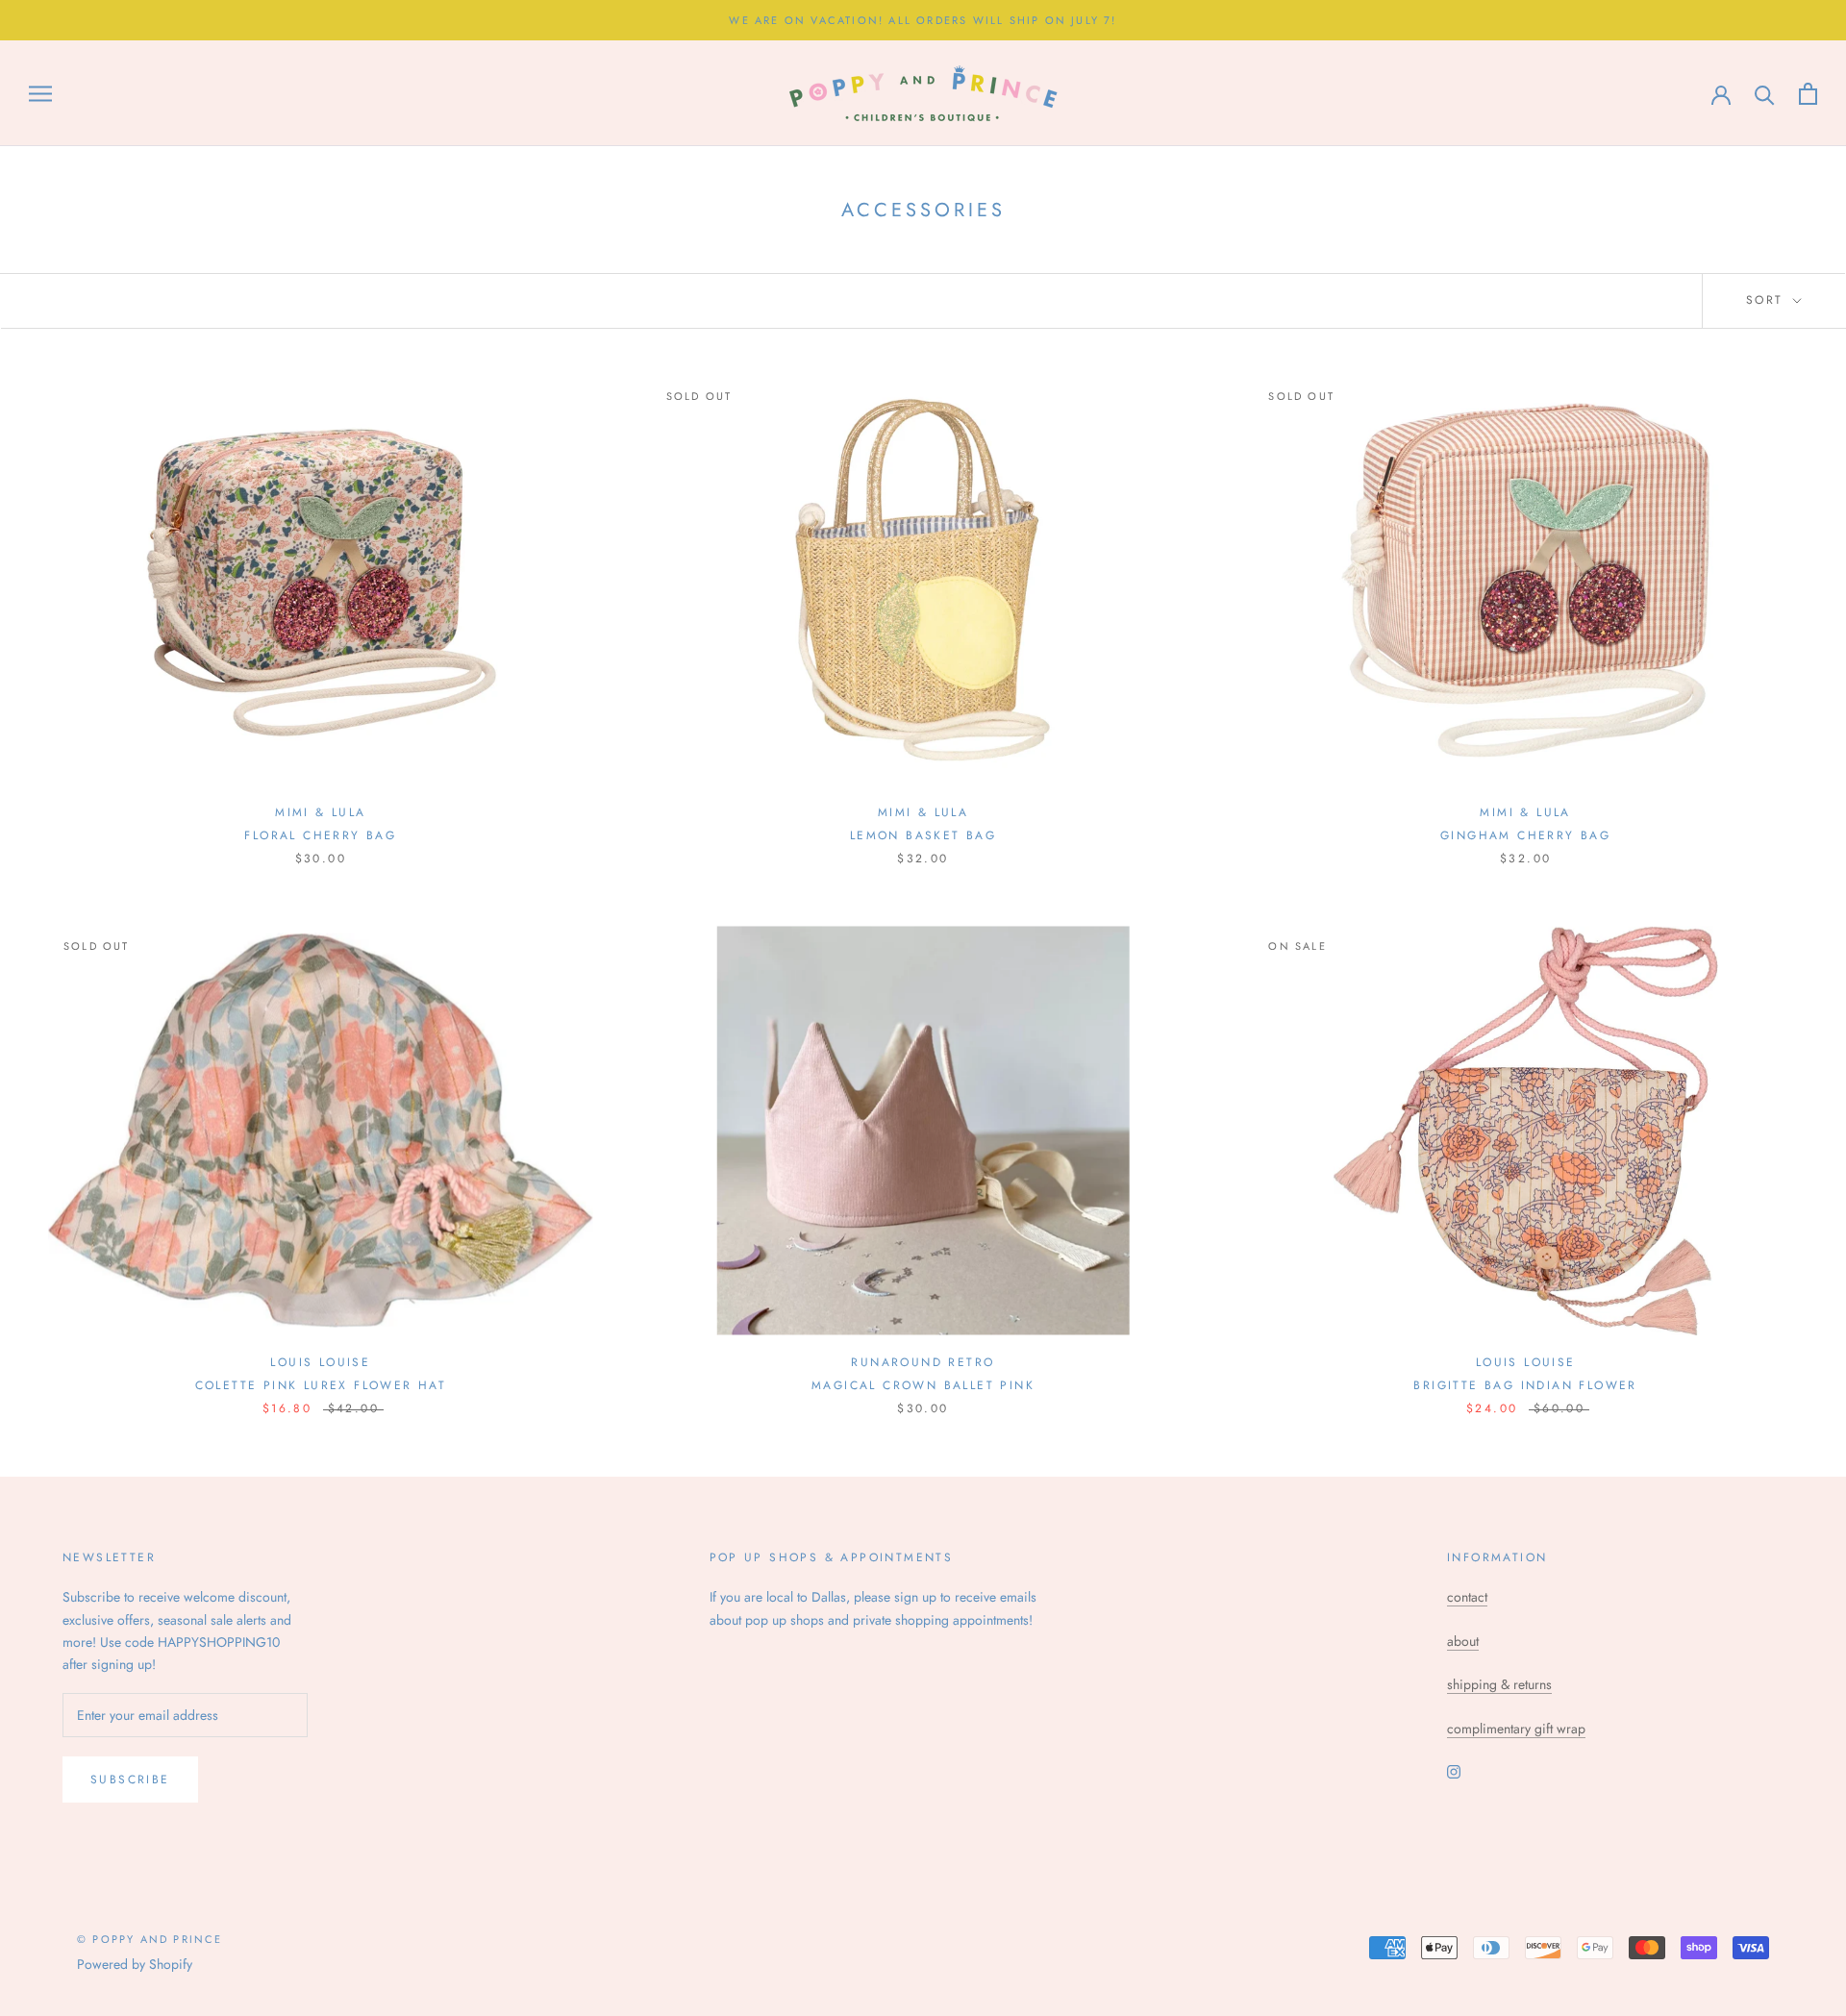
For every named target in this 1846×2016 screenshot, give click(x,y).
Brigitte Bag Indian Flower (1525, 1385)
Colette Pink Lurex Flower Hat (321, 1385)
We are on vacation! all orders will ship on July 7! (923, 20)
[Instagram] (1454, 1770)
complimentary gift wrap (1516, 1729)
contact (1467, 1597)
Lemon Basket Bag (923, 835)
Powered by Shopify (135, 1964)
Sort (1768, 300)
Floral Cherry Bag (320, 835)
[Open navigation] (40, 94)
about (1463, 1641)
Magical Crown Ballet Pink (923, 1385)
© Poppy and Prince (150, 1939)
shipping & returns (1499, 1684)
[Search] (1765, 94)
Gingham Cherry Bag (1525, 835)
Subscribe (130, 1780)
